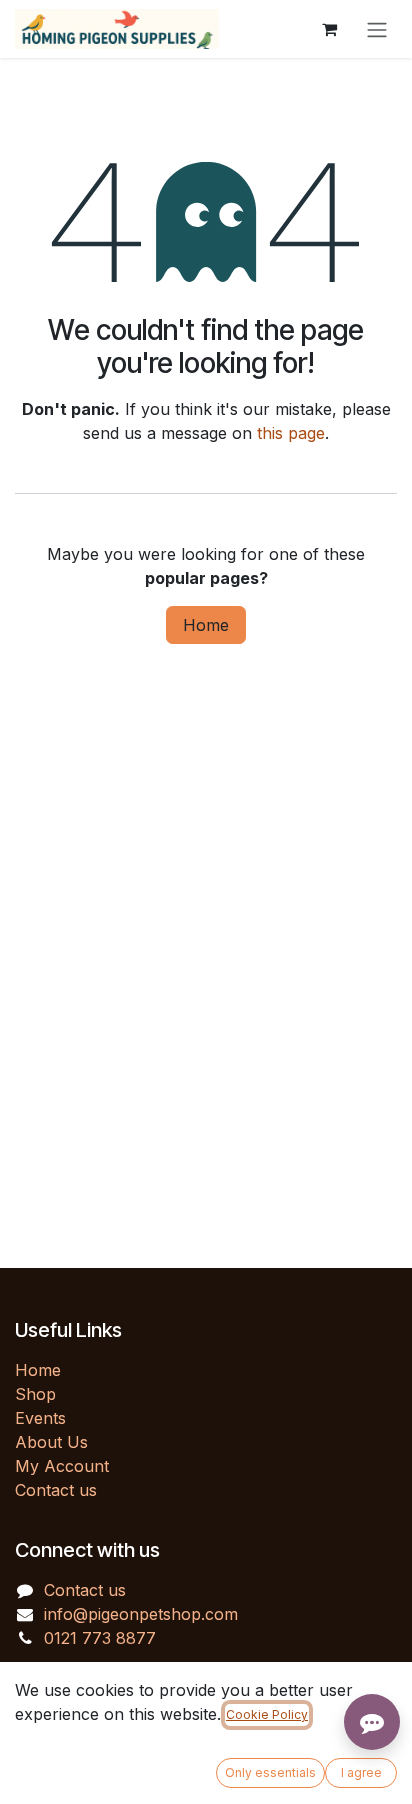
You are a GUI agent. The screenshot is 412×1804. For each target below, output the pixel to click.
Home (206, 625)
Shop (35, 1394)
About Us (51, 1442)
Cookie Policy (267, 1714)
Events (40, 1418)
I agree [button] (361, 1772)
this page (291, 433)
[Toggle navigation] (377, 29)
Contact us (56, 1490)
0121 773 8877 (100, 1638)
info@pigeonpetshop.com (141, 1614)
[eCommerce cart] (329, 29)
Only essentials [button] (270, 1772)
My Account (62, 1466)
